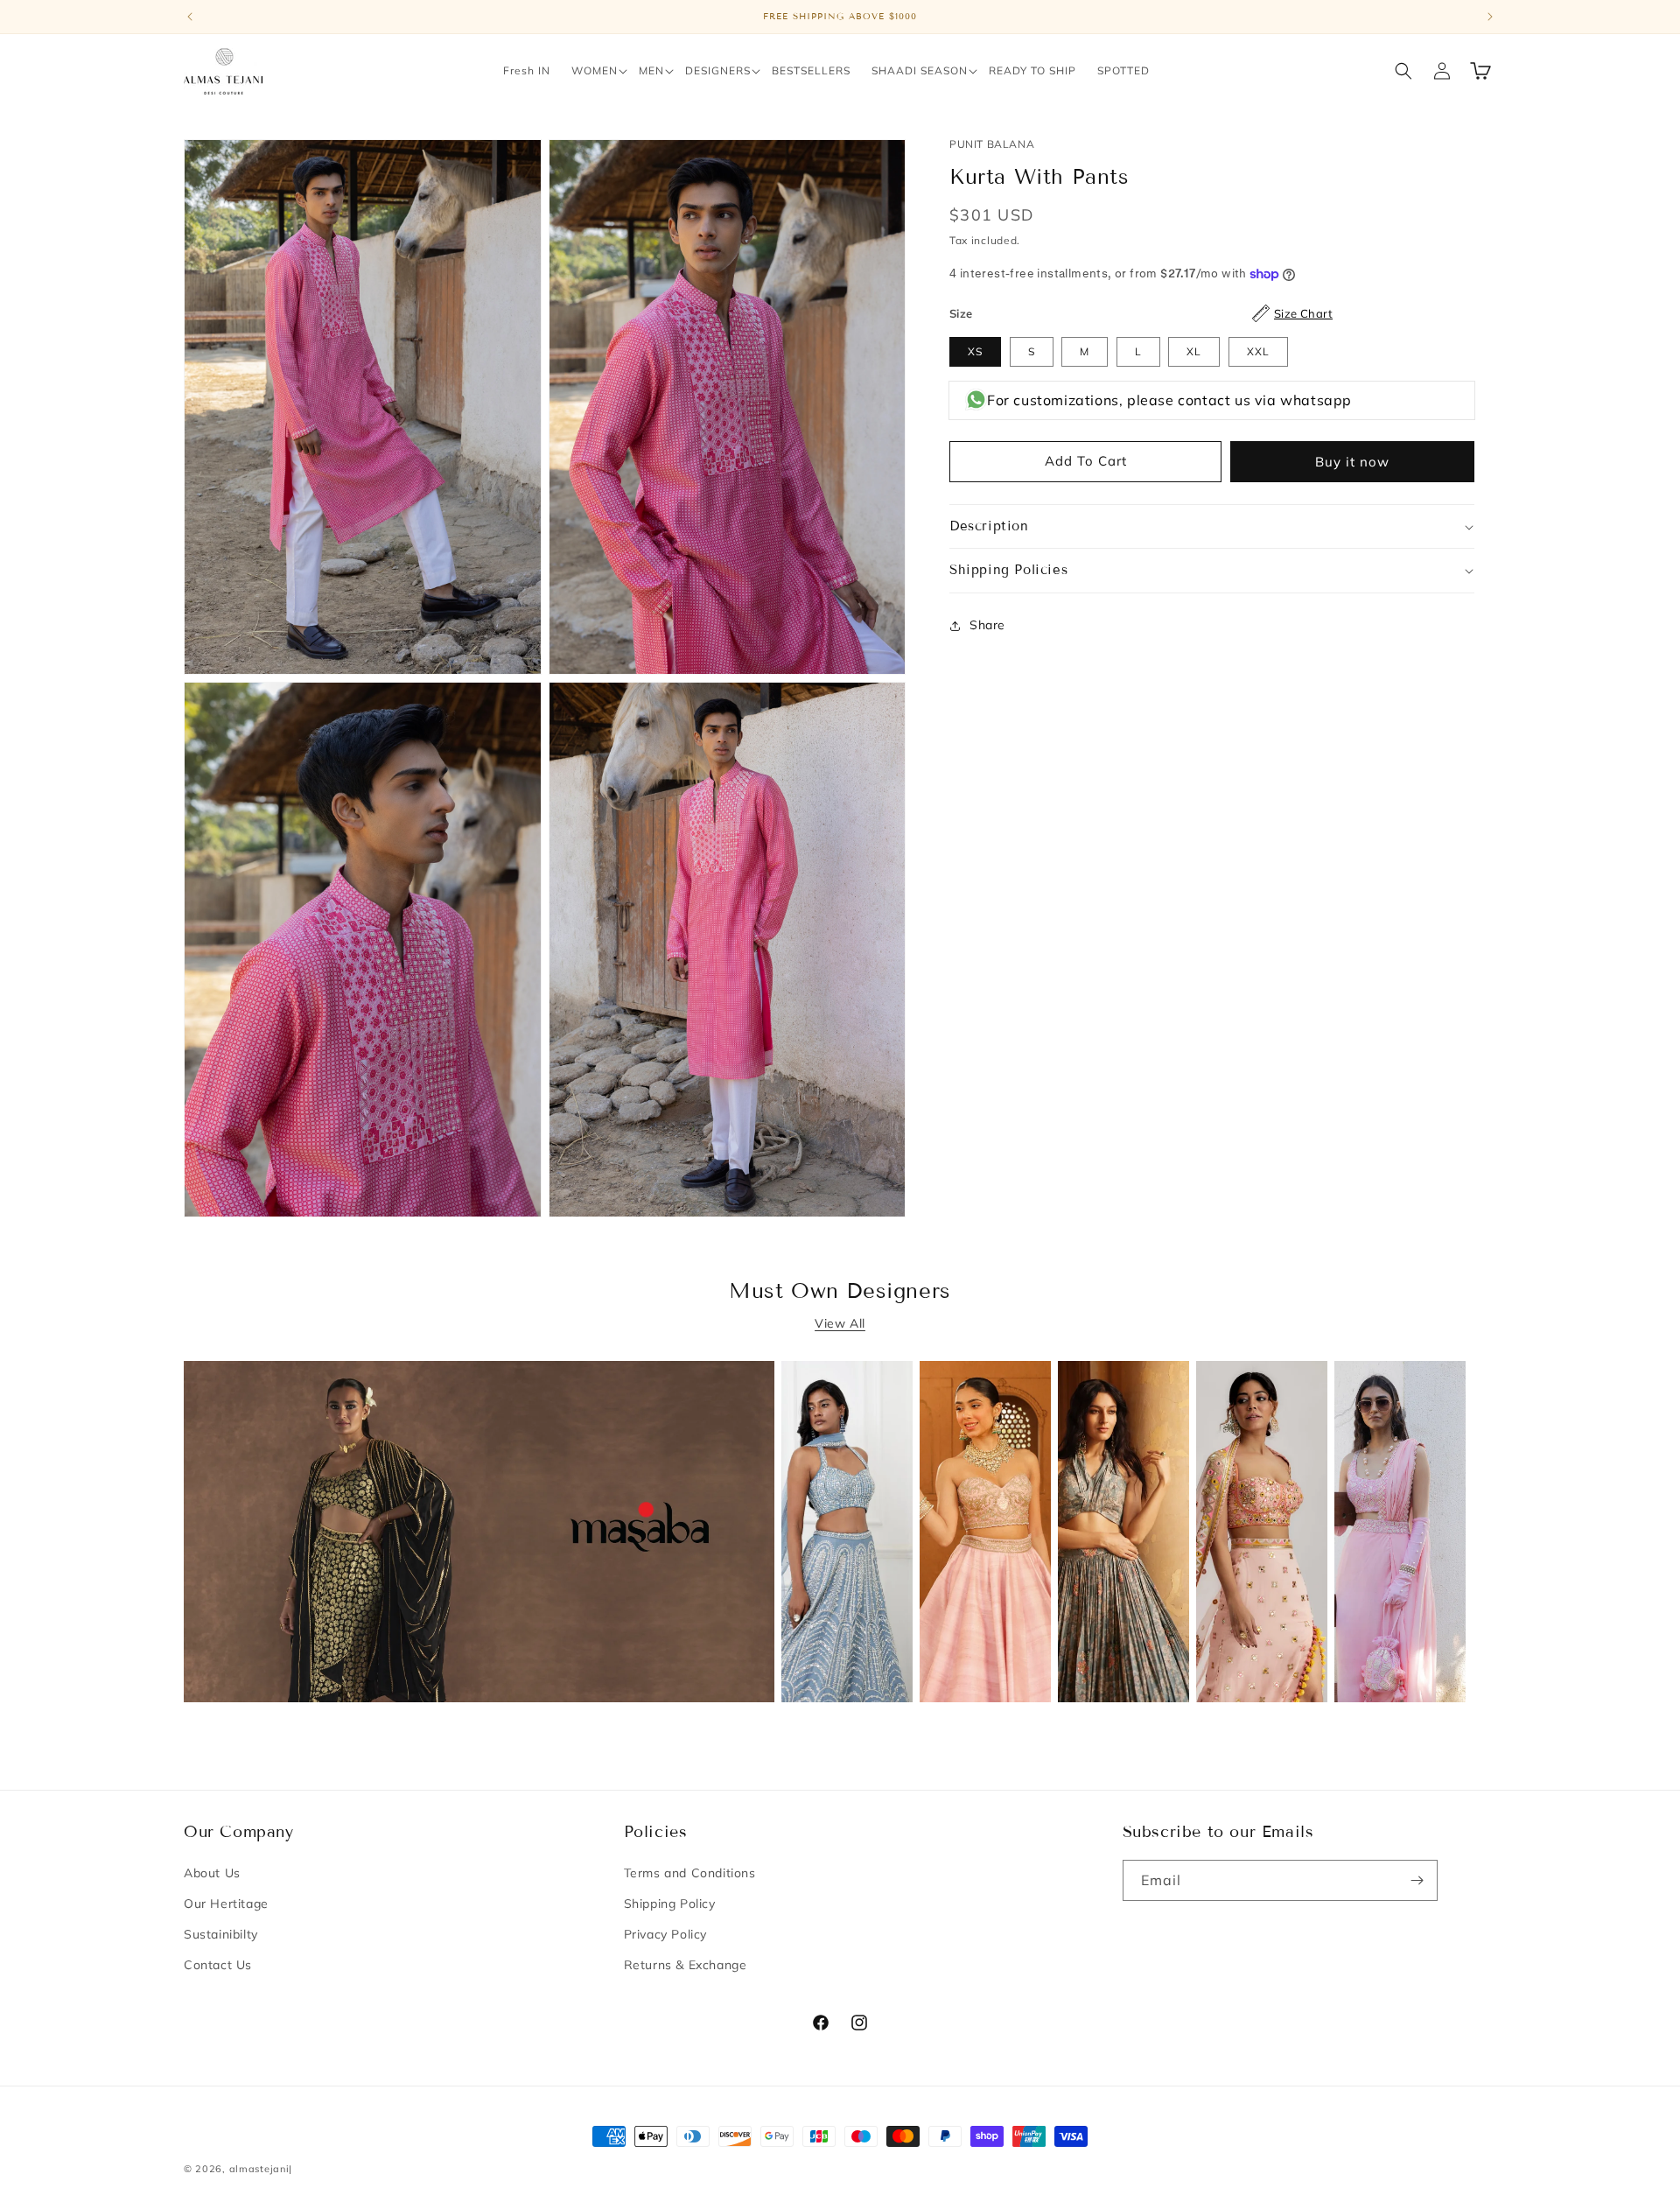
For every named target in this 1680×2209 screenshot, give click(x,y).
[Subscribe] (1417, 1880)
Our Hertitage (226, 1904)
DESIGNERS (718, 70)
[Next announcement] (1490, 17)
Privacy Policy (665, 1934)
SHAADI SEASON (920, 70)
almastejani (259, 2169)
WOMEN (595, 70)
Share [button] (987, 625)
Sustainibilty (221, 1934)
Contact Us (218, 1965)
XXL (1258, 351)
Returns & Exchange (686, 1965)
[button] (595, 71)
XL (1194, 351)
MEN (651, 70)
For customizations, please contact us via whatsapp (1169, 400)
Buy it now (1352, 462)
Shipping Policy (670, 1904)
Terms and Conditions (690, 1873)
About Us (212, 1873)
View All (840, 1323)
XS (975, 351)
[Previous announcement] (190, 17)
